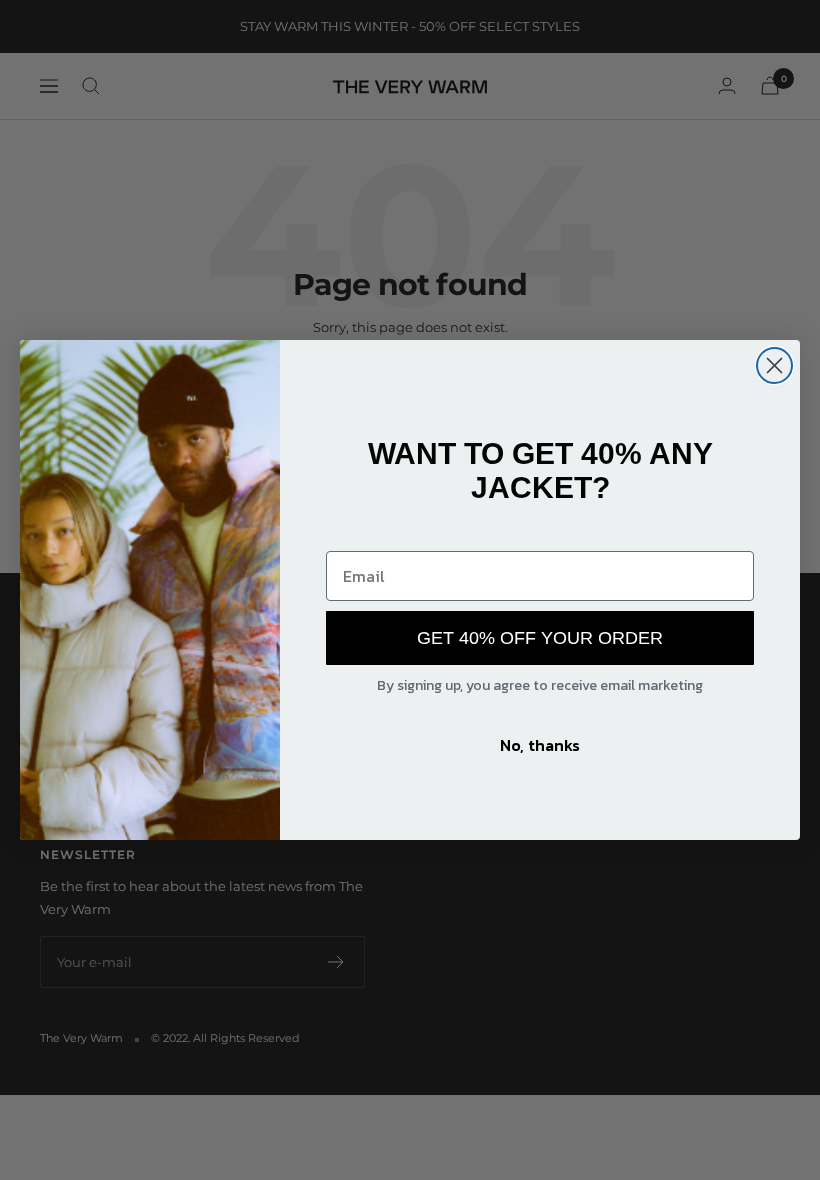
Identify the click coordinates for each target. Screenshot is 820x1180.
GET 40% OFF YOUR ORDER (540, 638)
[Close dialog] (774, 365)
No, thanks (540, 745)
